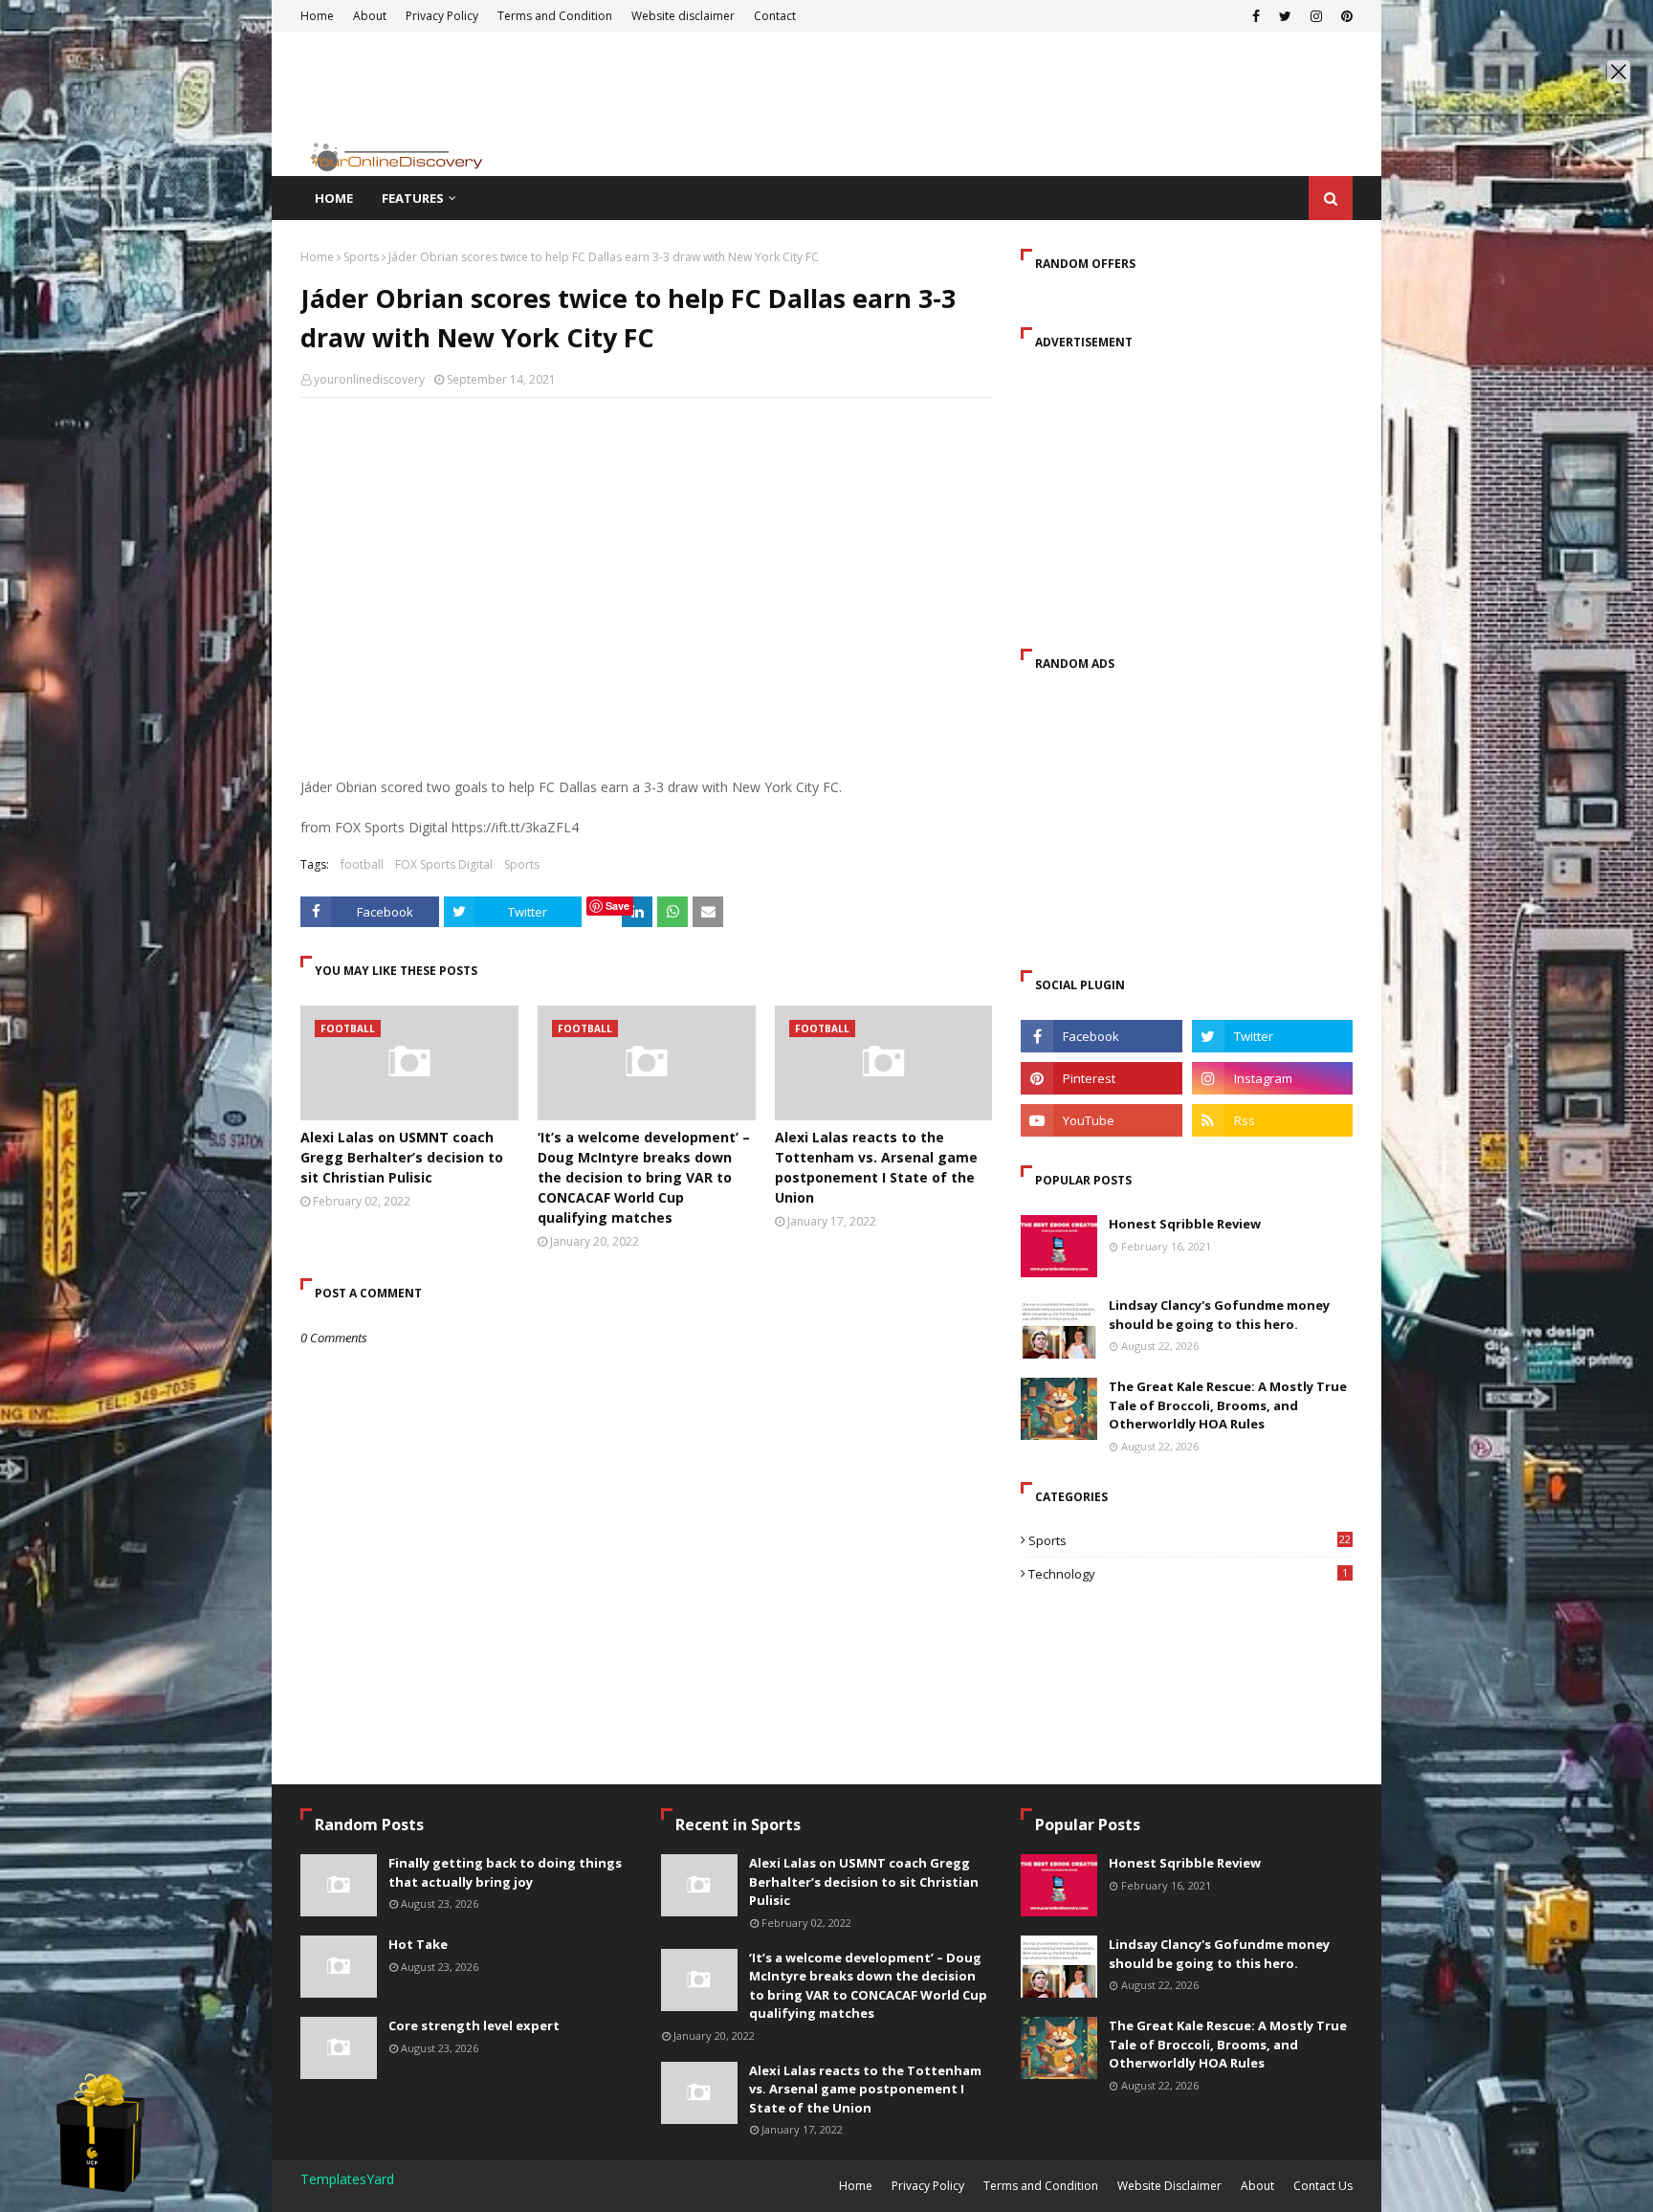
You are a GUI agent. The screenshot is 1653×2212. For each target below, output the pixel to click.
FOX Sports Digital (444, 864)
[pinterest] (1101, 1078)
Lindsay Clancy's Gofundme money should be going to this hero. (1219, 1315)
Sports (361, 257)
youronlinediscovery (369, 379)
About (1257, 2186)
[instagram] (1272, 1078)
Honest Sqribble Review (1185, 1224)
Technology (1188, 1574)
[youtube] (1101, 1120)
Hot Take (418, 1944)
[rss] (1272, 1120)
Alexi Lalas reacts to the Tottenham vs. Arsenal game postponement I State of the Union (876, 1167)
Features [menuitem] (413, 198)
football (362, 864)
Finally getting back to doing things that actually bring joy (505, 1872)
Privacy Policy (928, 2186)
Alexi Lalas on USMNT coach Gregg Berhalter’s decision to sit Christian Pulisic (402, 1157)
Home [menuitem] (334, 198)
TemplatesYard (347, 2179)
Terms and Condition (1041, 2186)
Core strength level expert (474, 2025)
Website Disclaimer (1169, 2186)
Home (317, 257)
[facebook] (1101, 1036)
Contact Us (1323, 2186)
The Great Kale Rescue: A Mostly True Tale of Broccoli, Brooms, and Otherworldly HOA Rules (1228, 1405)
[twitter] (1272, 1036)
